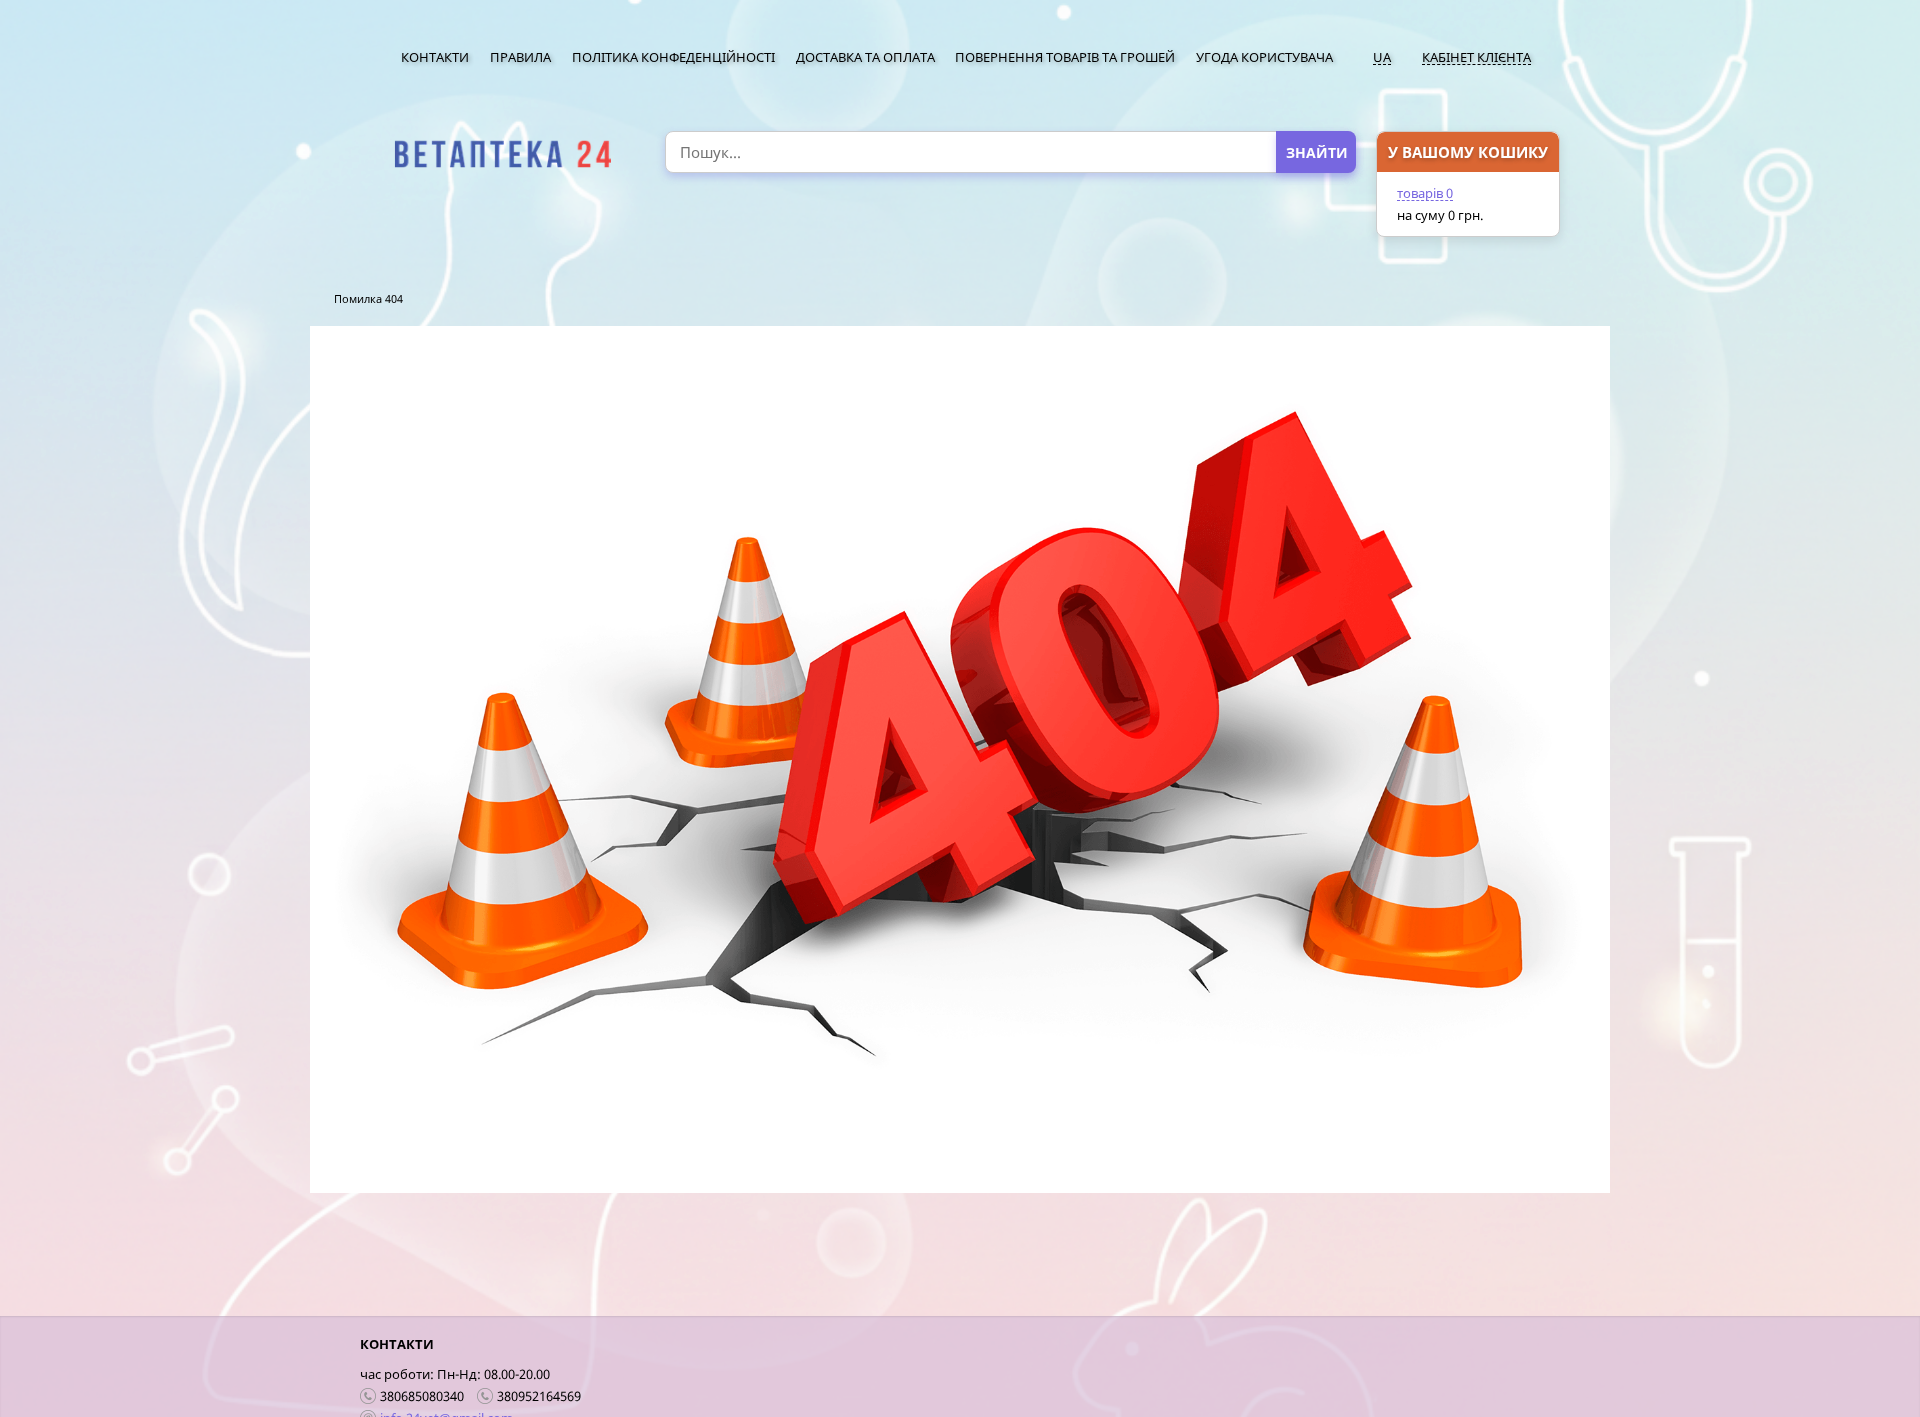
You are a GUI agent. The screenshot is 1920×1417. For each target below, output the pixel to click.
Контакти (435, 57)
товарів (1425, 193)
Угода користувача (1264, 57)
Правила (520, 57)
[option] (502, 154)
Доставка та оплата (865, 57)
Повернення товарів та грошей (1065, 57)
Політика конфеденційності (673, 57)
